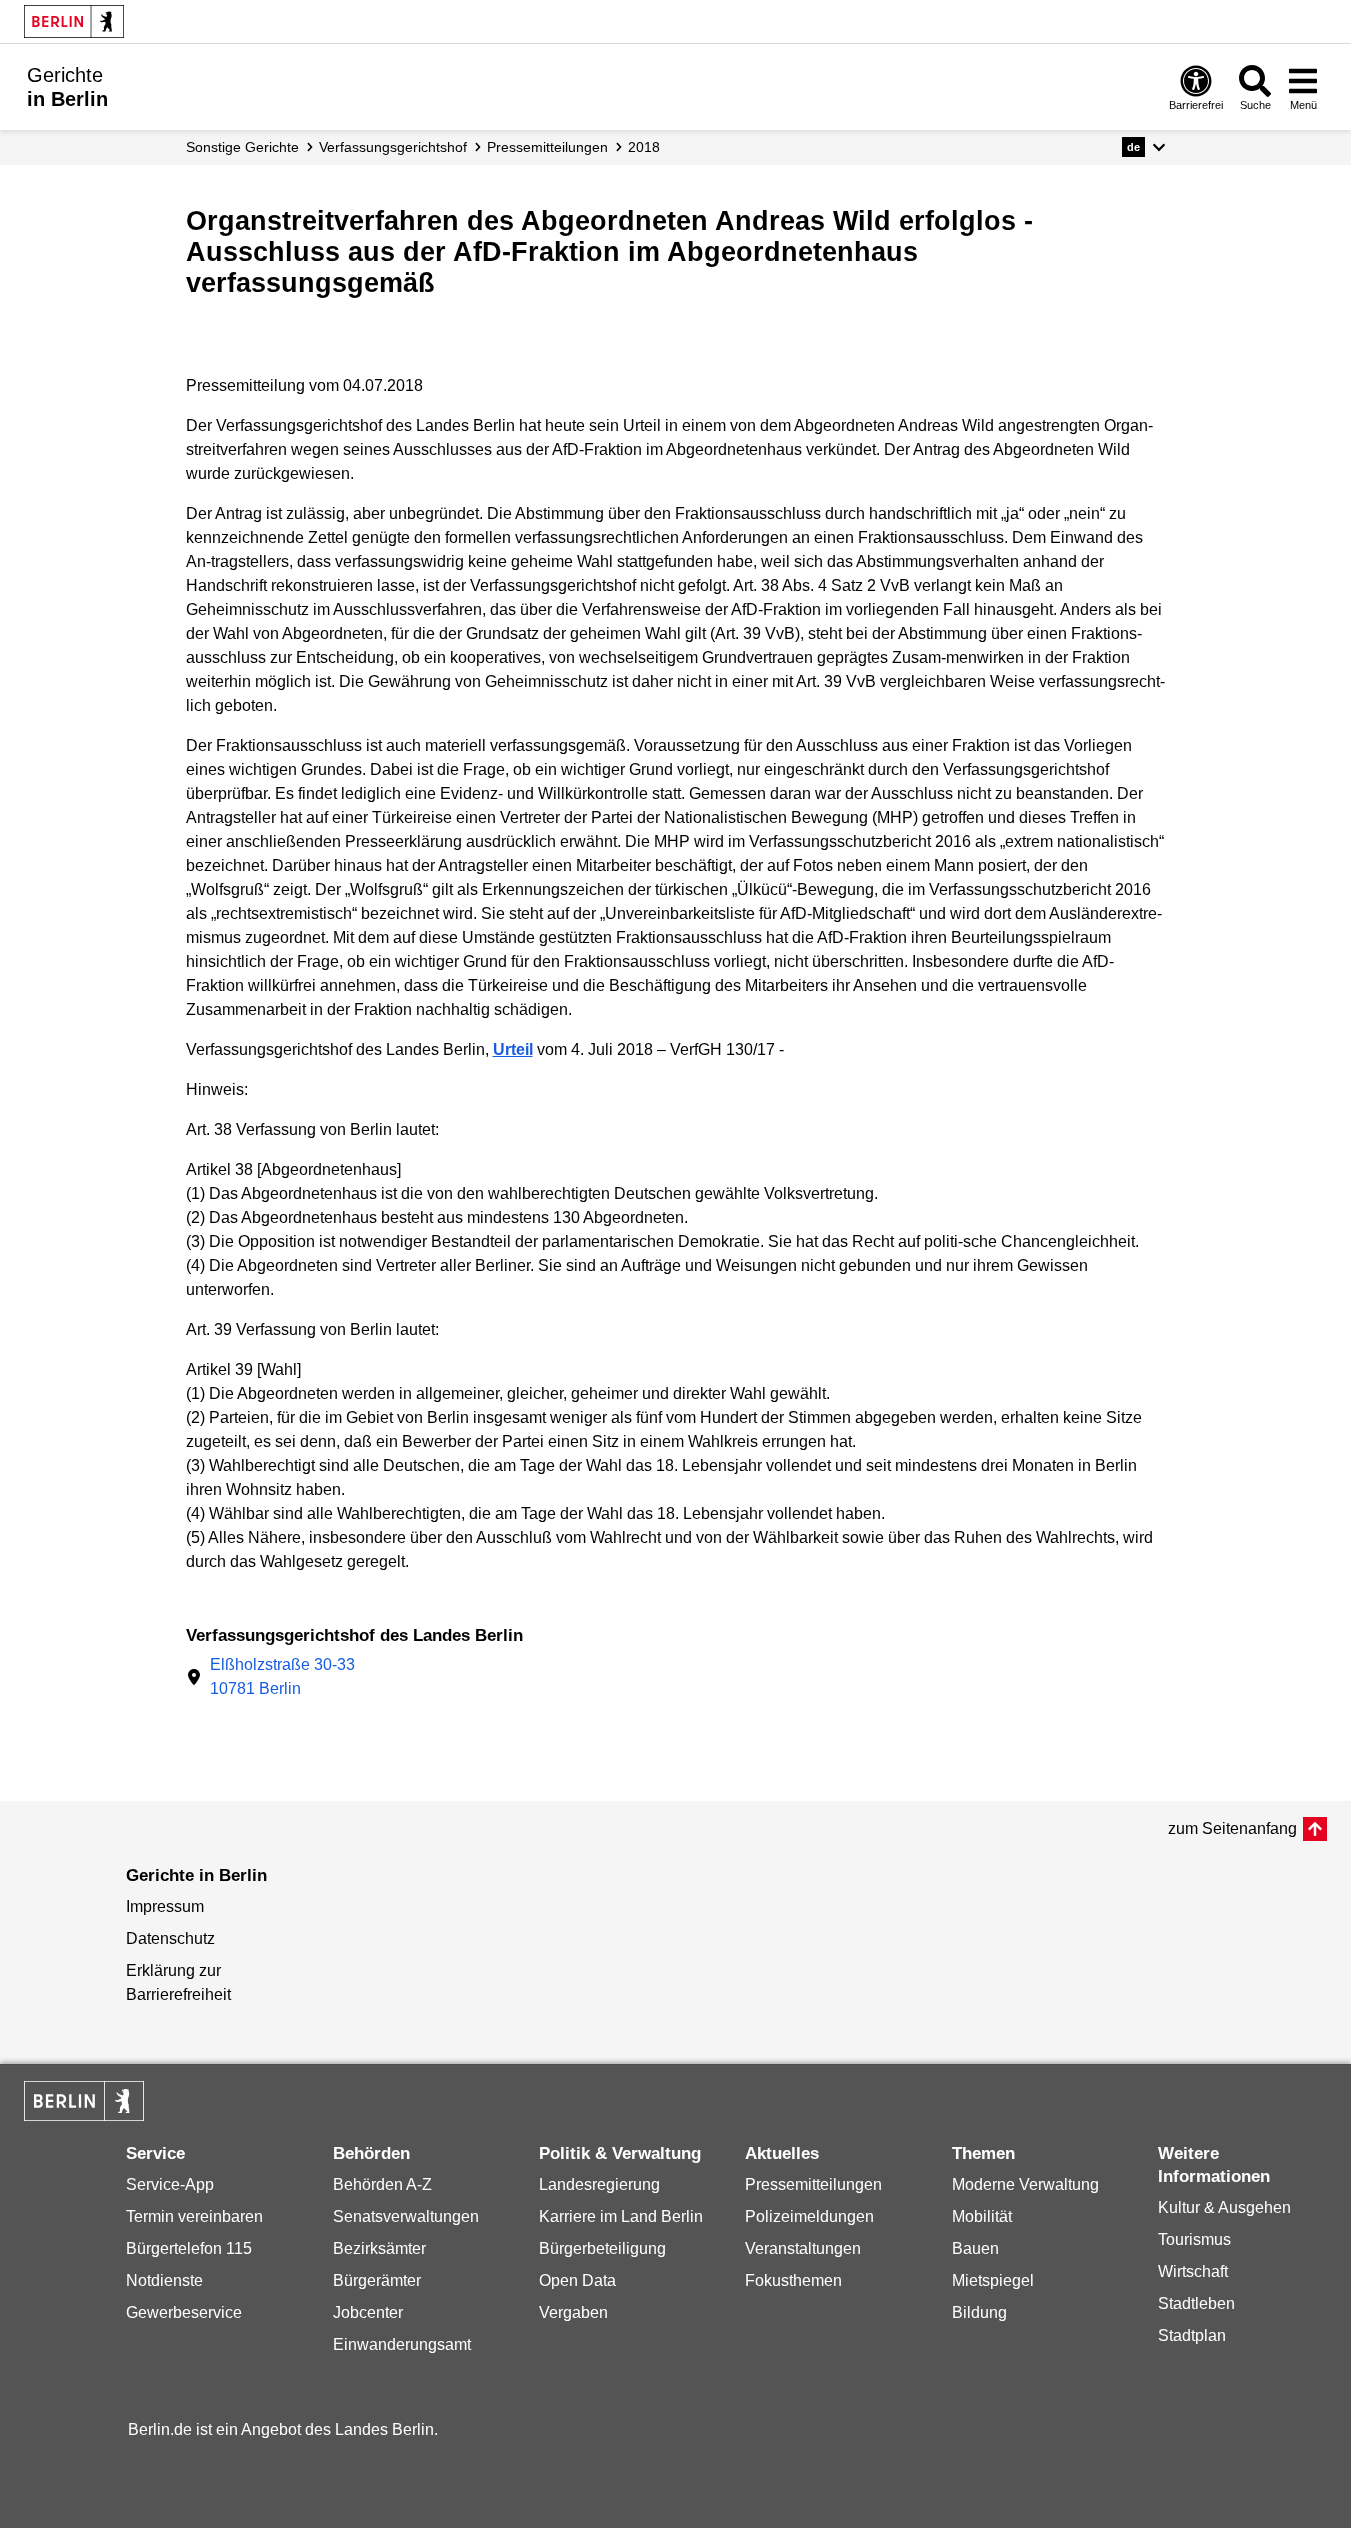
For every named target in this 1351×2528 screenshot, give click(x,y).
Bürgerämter (377, 2280)
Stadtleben (1196, 2303)
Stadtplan (1192, 2335)
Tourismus (1194, 2239)
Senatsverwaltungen (406, 2216)
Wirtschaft (1193, 2271)
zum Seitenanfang (1232, 1828)
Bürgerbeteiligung (602, 2248)
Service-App (170, 2184)
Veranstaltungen (803, 2248)
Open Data (577, 2280)
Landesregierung (599, 2184)
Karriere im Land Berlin (621, 2216)
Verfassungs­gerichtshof (393, 147)
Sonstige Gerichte (242, 147)
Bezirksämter (379, 2248)
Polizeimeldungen (809, 2216)
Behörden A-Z (382, 2184)
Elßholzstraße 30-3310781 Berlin (282, 1676)
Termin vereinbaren (194, 2216)
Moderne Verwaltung (1025, 2184)
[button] (1143, 147)
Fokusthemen (793, 2280)
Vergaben (573, 2312)
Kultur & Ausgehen (1224, 2207)
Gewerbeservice (184, 2312)
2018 (644, 147)
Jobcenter (368, 2312)
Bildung (979, 2312)
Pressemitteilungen (813, 2184)
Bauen (975, 2248)
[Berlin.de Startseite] (74, 21)
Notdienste (164, 2280)
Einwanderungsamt (402, 2344)
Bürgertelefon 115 (189, 2248)
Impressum (165, 1906)
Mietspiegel (993, 2280)
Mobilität (982, 2216)
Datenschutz (170, 1938)
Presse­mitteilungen (547, 147)
